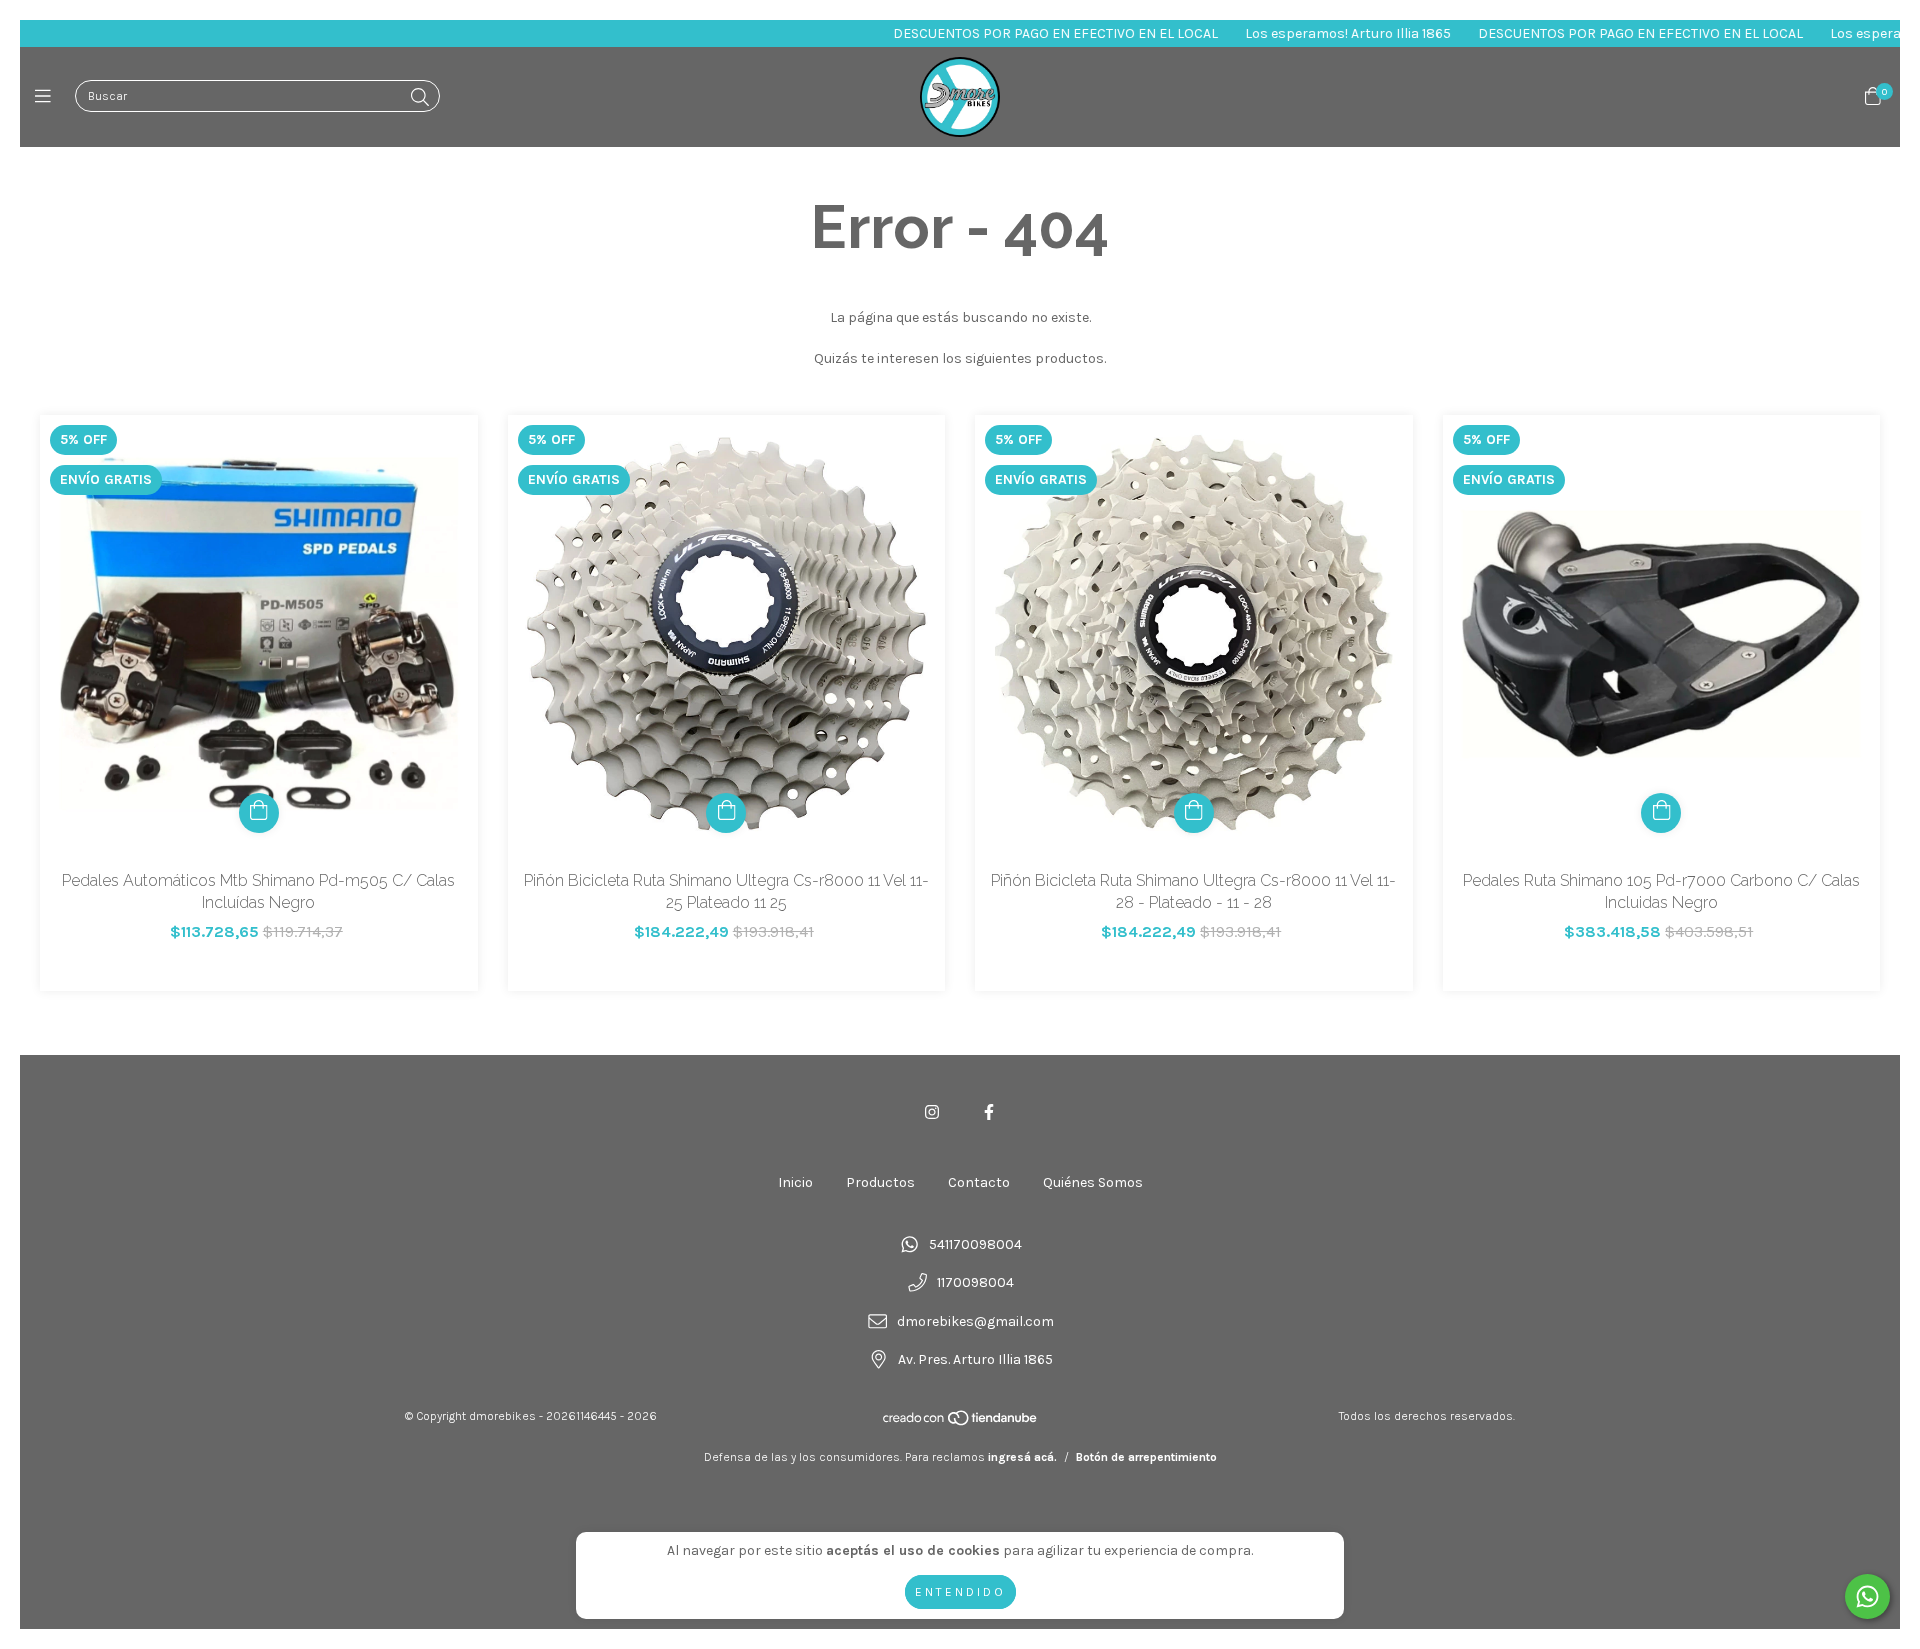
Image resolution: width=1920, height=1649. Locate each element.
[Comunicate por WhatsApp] (1867, 1596)
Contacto (979, 1182)
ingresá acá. (1022, 1457)
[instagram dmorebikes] (932, 1112)
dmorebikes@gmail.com (975, 1321)
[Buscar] (420, 98)
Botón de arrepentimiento (1146, 1457)
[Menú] (47, 97)
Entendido (960, 1592)
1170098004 (975, 1283)
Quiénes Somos (1093, 1182)
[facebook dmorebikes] (989, 1112)
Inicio (795, 1182)
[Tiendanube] (961, 1423)
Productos (880, 1182)
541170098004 (975, 1244)
